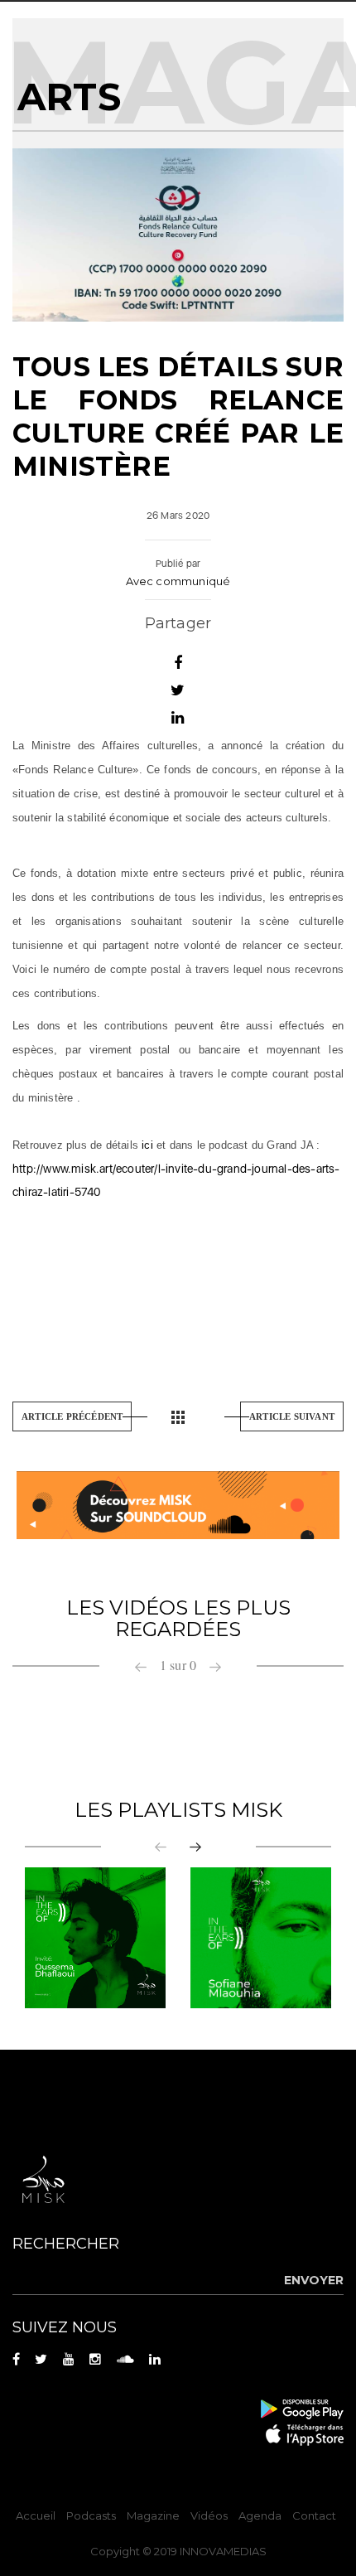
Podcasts (91, 2515)
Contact (314, 2515)
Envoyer (314, 2280)
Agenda (260, 2515)
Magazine (153, 2515)
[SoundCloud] (178, 1504)
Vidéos (209, 2515)
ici (147, 1145)
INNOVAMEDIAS (223, 2551)
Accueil (36, 2515)
